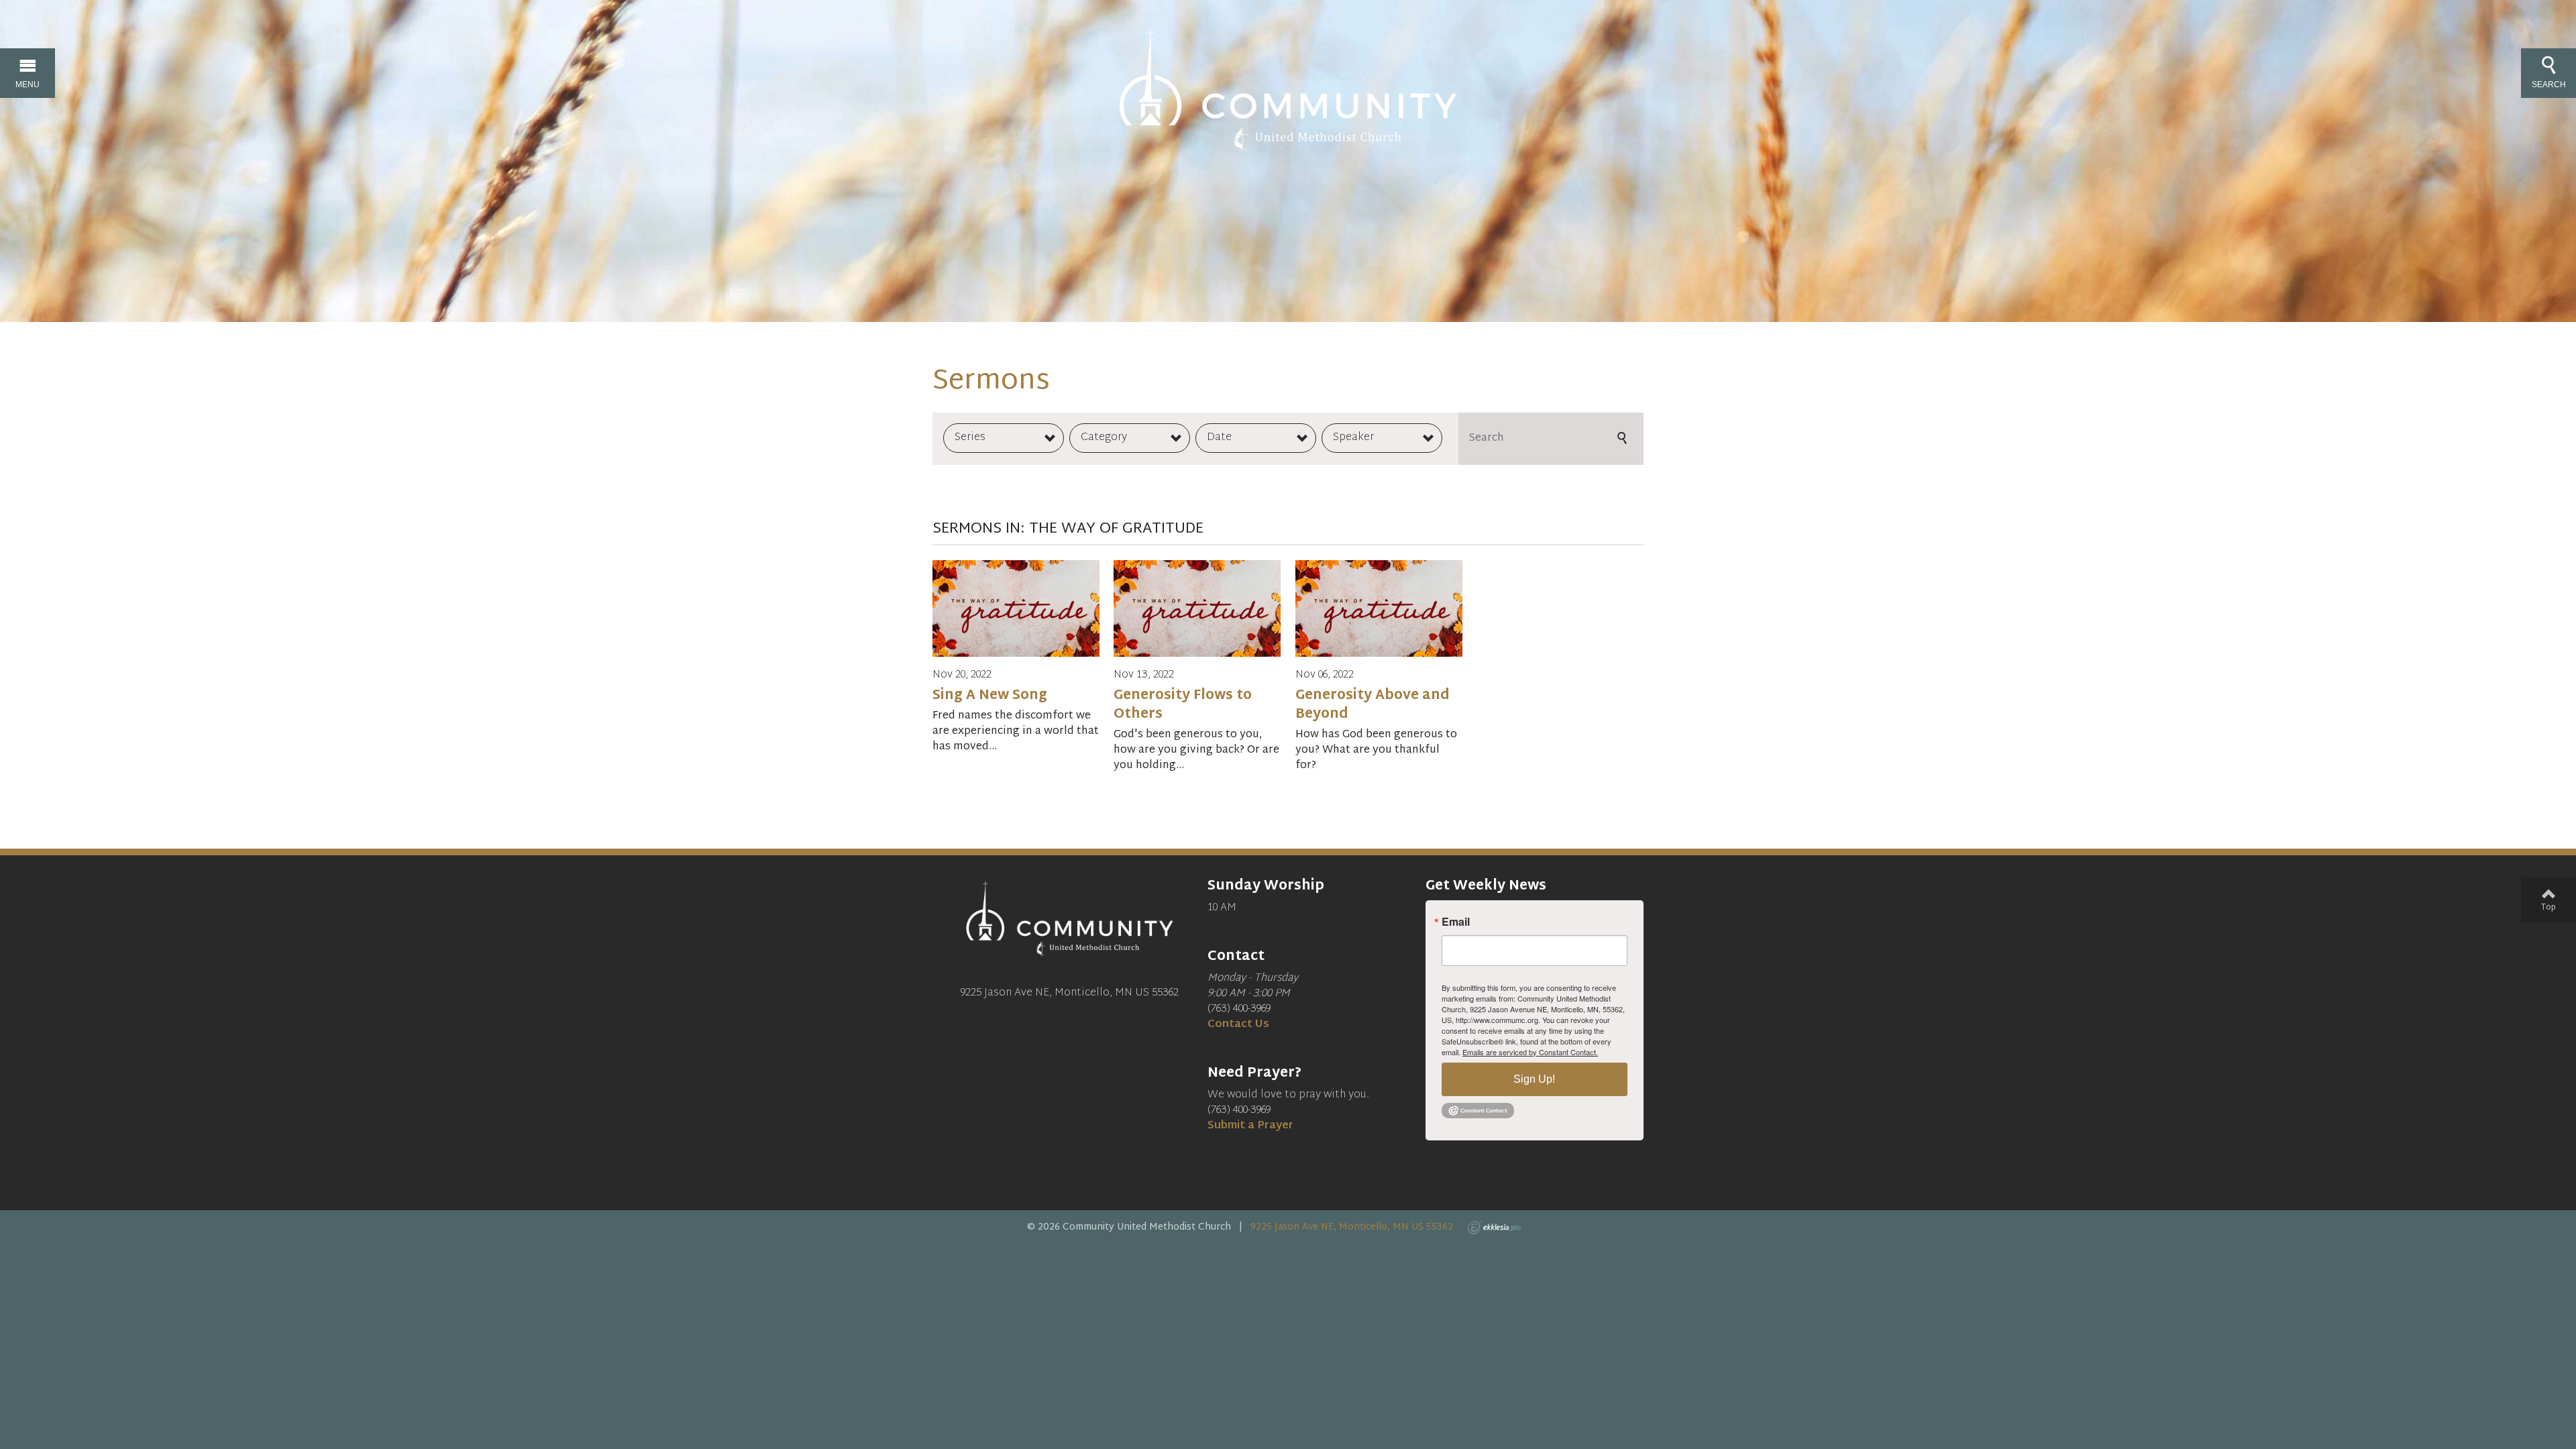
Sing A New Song (990, 696)
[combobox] (1004, 438)
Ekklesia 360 (1494, 1228)
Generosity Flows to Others (1183, 705)
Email (1456, 922)
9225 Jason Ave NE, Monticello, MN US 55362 (1352, 1227)
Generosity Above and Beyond (1373, 705)
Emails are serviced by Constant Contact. (1530, 1052)
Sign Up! (1534, 1079)
